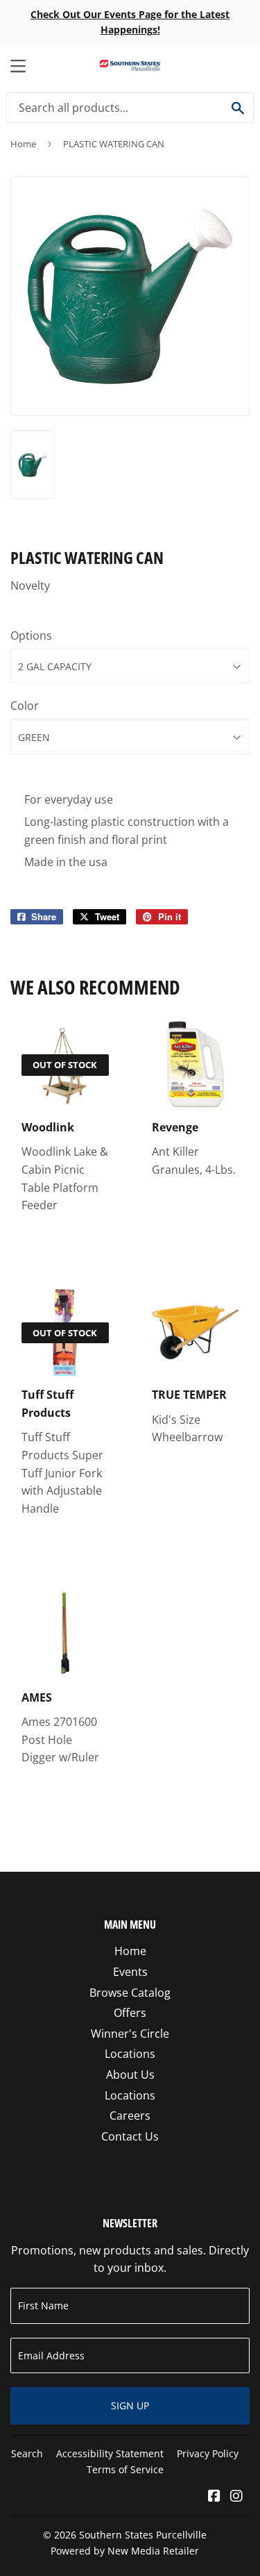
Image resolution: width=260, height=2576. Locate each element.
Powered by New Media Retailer (125, 2551)
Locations (130, 2054)
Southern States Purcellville (143, 2535)
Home (23, 144)
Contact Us (130, 2136)
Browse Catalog (130, 1993)
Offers (130, 2013)
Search (27, 2453)
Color (25, 706)
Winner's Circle (130, 2034)
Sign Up (130, 2405)
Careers (130, 2116)
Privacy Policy (208, 2453)
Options (31, 635)
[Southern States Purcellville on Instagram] (236, 2497)
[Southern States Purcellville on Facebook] (214, 2497)
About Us (130, 2075)
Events (130, 1972)
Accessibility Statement (110, 2453)
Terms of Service (125, 2469)
